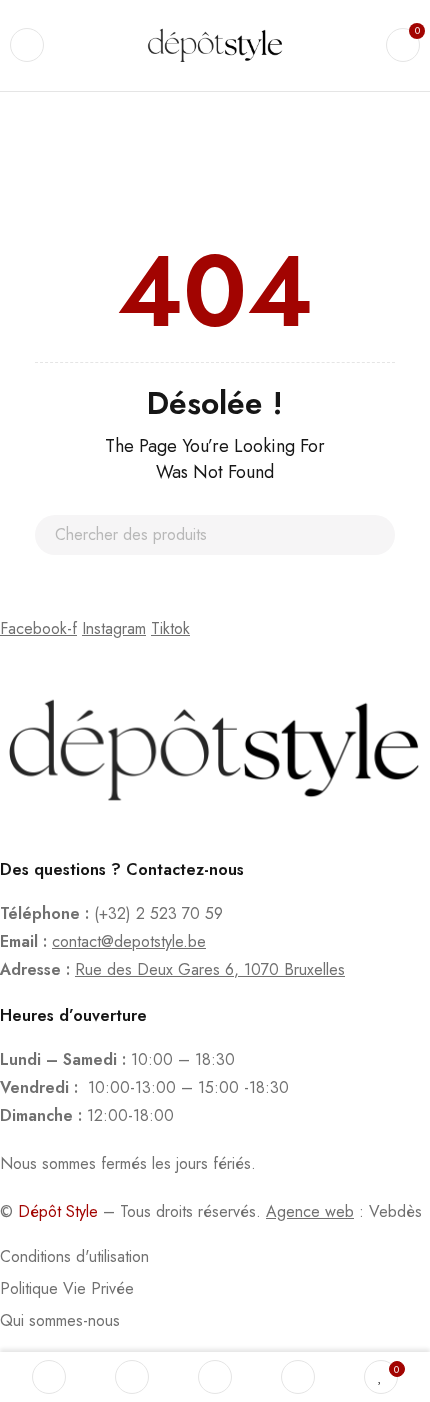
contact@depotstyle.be (129, 941)
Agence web (310, 1211)
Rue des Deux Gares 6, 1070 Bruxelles (210, 969)
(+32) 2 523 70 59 (158, 913)
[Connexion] (298, 1377)
